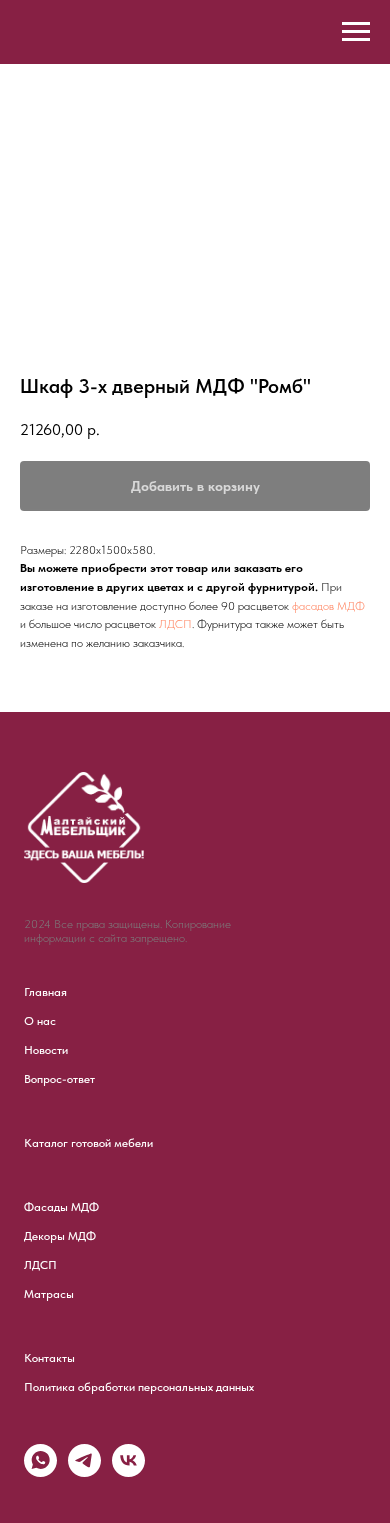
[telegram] (84, 1471)
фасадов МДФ (328, 606)
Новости (46, 1050)
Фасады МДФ (61, 1207)
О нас (40, 1021)
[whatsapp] (40, 1471)
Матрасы (49, 1294)
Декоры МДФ (60, 1236)
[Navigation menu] (356, 32)
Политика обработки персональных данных (139, 1387)
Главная (45, 992)
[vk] (128, 1471)
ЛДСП (175, 624)
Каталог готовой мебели (88, 1143)
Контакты (49, 1358)
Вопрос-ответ (59, 1079)
